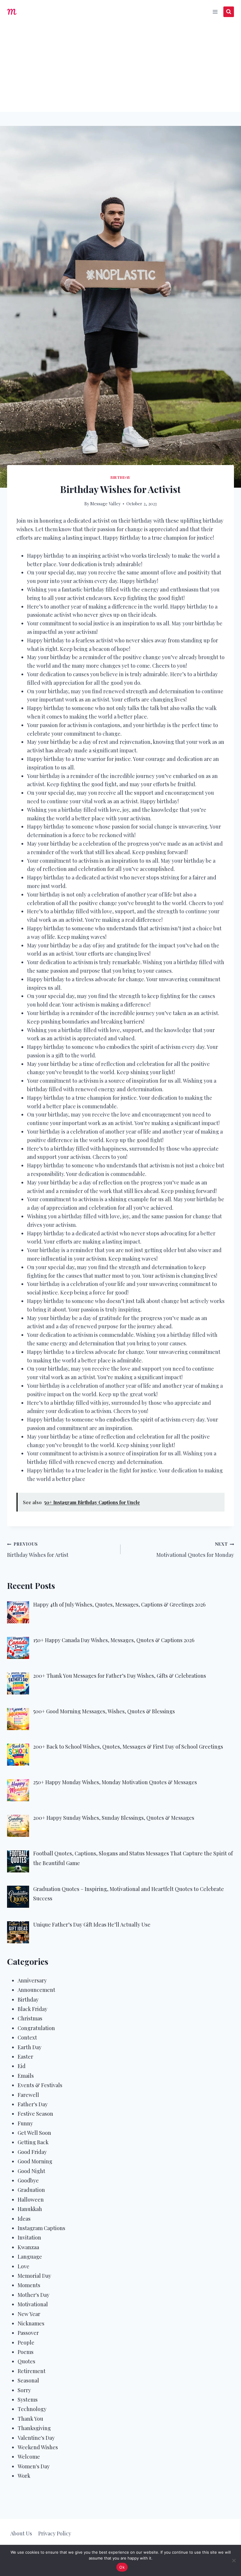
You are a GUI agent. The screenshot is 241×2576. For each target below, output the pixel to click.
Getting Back (33, 2142)
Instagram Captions (41, 2228)
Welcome (29, 2457)
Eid (22, 2066)
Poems (26, 2352)
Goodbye (28, 2180)
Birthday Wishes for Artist (38, 1550)
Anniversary (32, 1980)
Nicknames (31, 2323)
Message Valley (105, 504)
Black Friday (32, 2009)
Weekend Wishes (38, 2447)
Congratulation (36, 2028)
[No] (234, 2560)
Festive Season (35, 2114)
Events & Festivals (40, 2085)
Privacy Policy (55, 2533)
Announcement (36, 1990)
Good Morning (35, 2161)
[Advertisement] (120, 68)
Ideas (24, 2219)
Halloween (31, 2200)
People (26, 2342)
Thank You (30, 2419)
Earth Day (30, 2047)
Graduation (31, 2190)
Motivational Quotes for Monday (195, 1550)
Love (24, 2266)
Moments (29, 2285)
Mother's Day (34, 2295)
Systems (28, 2400)
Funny (25, 2123)
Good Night (31, 2171)
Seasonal (28, 2380)
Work (24, 2476)
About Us (21, 2533)
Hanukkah (30, 2209)
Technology (32, 2409)
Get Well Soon (34, 2133)
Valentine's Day (36, 2438)
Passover (28, 2333)
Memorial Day (34, 2276)
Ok (122, 2567)
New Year (29, 2314)
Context (27, 2037)
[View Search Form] (229, 12)
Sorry (24, 2390)
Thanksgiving (34, 2428)
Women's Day (34, 2466)
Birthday (120, 477)
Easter (25, 2057)
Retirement (32, 2371)
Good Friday (32, 2152)
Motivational (33, 2304)
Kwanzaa (28, 2247)
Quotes (26, 2361)
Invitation (29, 2237)
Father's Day (33, 2104)
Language (30, 2257)
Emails (26, 2076)
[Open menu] (215, 12)
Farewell (28, 2095)
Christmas (30, 2018)
